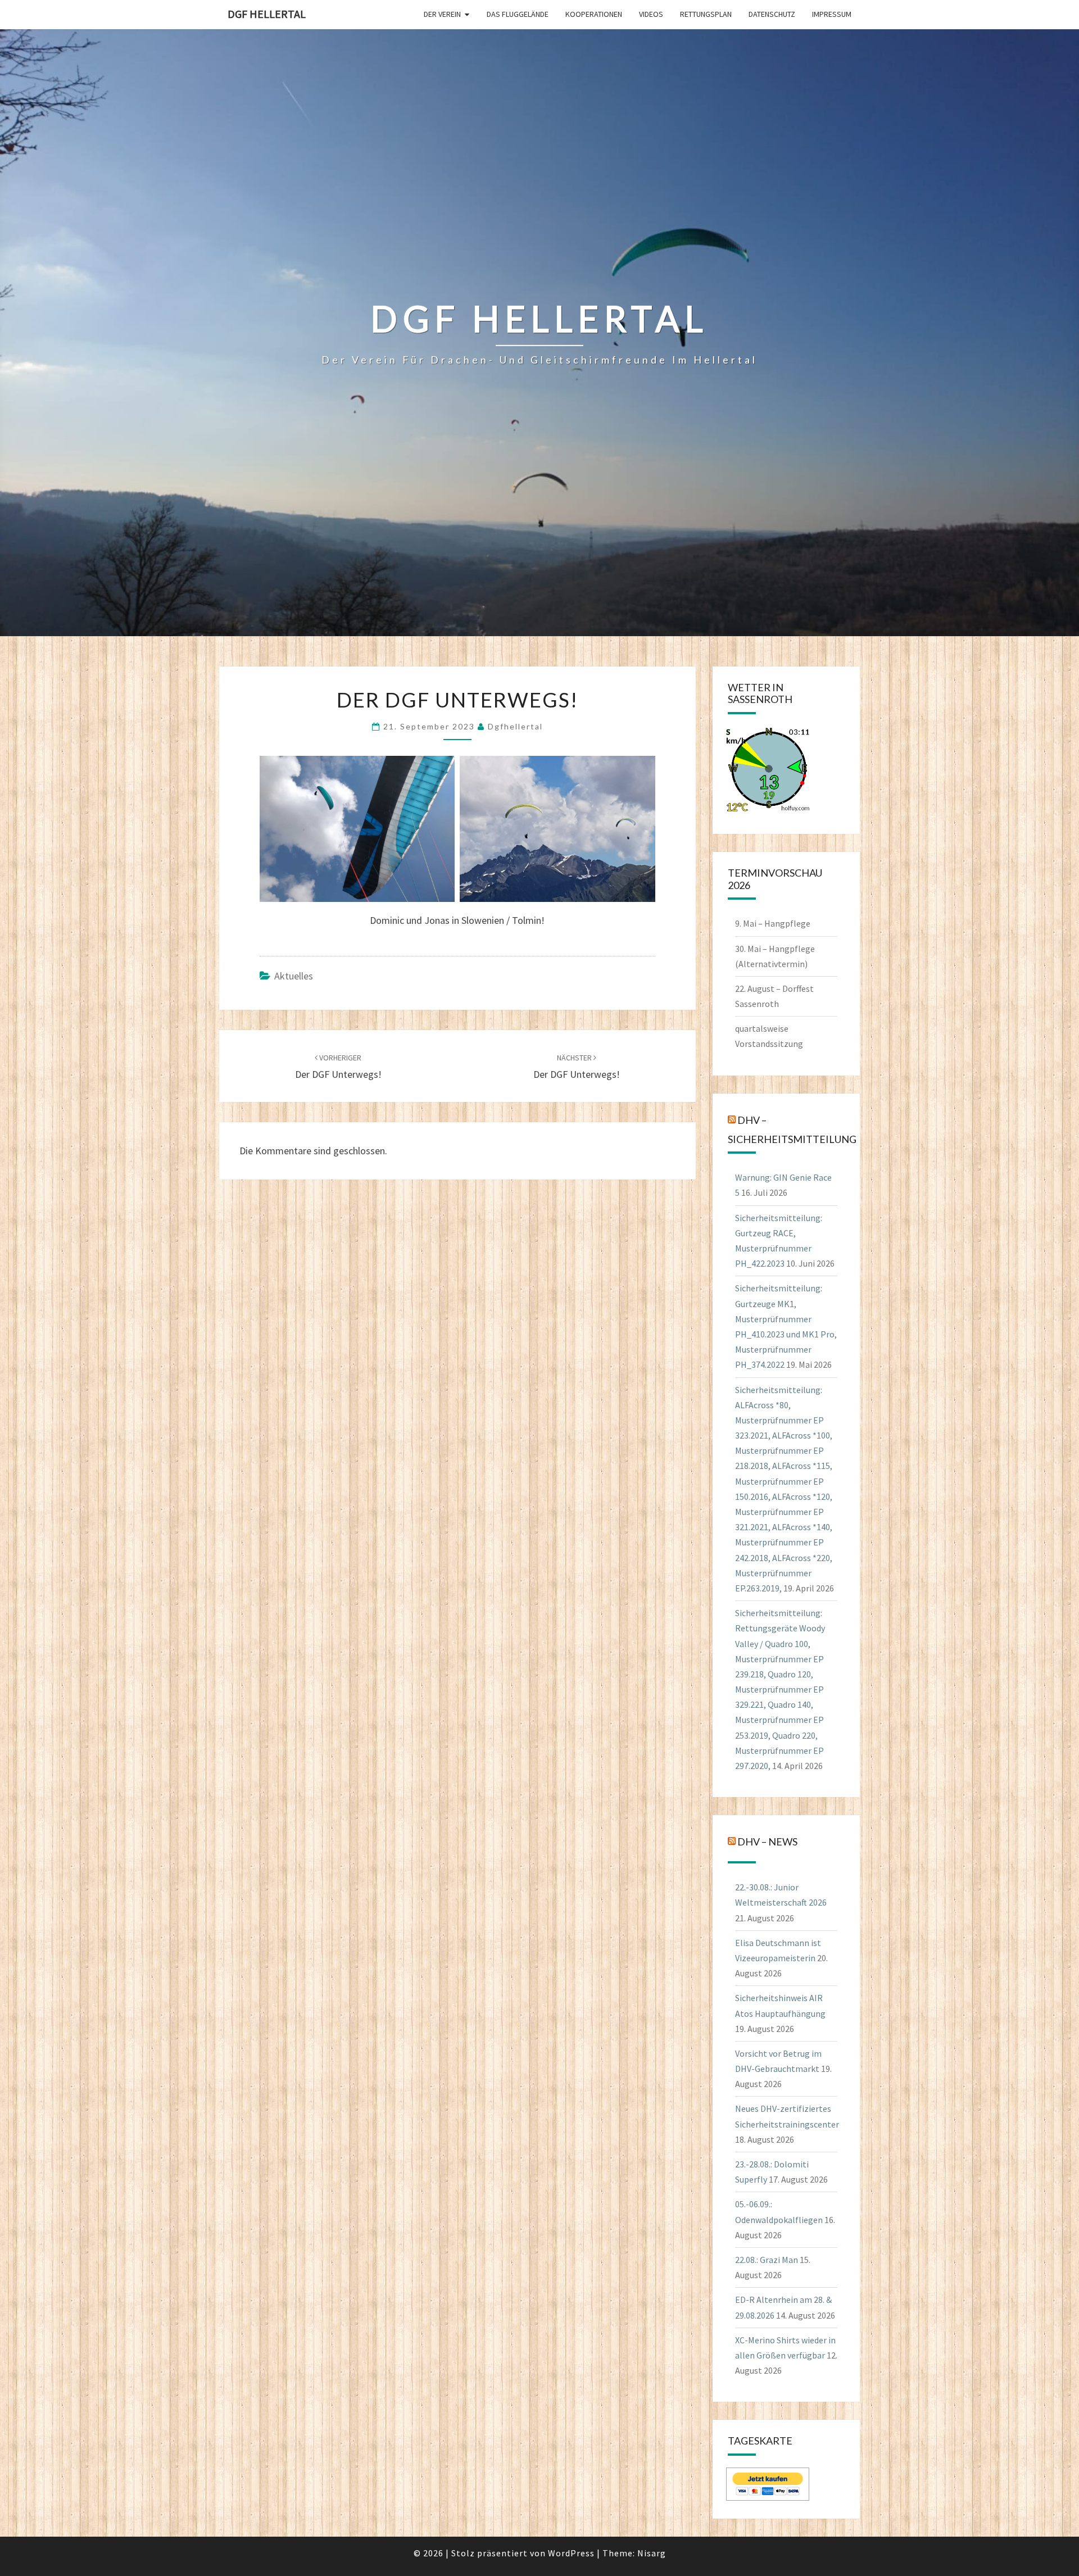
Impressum (832, 14)
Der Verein (442, 14)
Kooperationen (594, 14)
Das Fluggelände (518, 14)
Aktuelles (294, 976)
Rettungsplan (706, 14)
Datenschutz (772, 14)
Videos (651, 14)
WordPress (571, 2553)
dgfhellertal (515, 726)
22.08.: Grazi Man (767, 2260)
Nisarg (652, 2553)
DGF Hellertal (267, 14)
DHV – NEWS (767, 1842)
